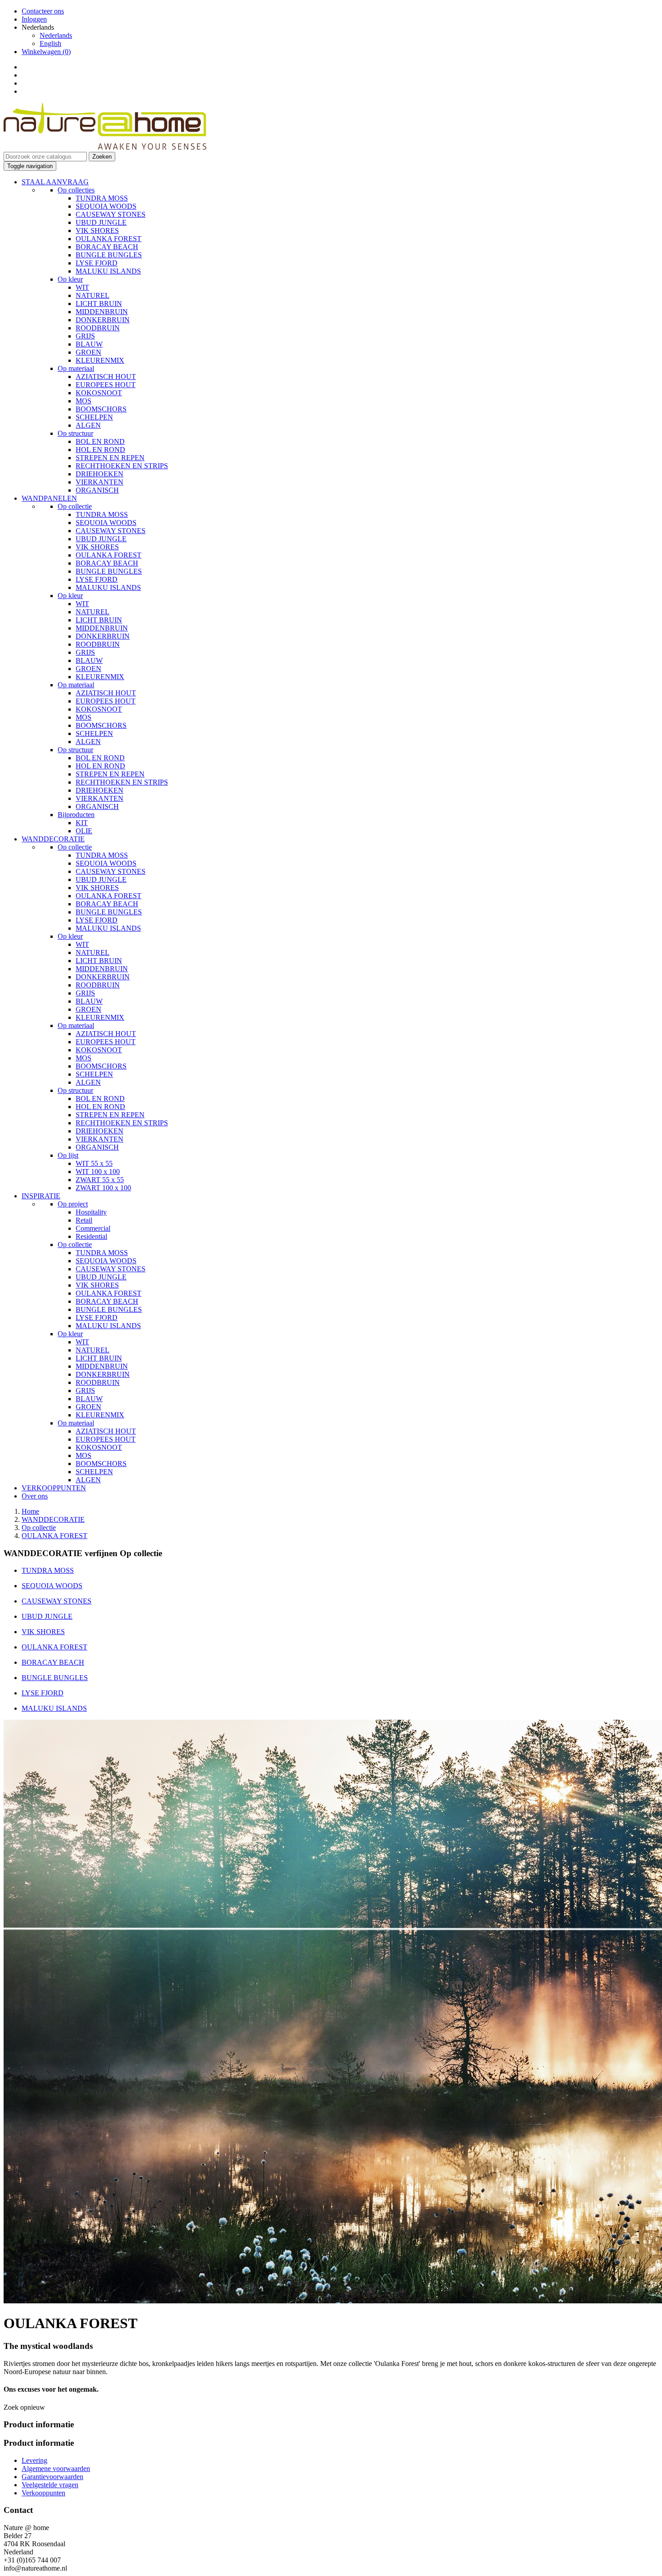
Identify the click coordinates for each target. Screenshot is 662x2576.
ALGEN (88, 425)
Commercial (93, 1228)
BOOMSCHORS (101, 409)
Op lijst (68, 1155)
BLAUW (89, 344)
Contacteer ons (43, 11)
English (50, 43)
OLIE (84, 831)
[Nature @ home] (105, 148)
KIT (82, 823)
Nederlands (56, 35)
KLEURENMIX (100, 360)
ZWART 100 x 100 (103, 1188)
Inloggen (34, 19)
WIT (82, 287)
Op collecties (76, 190)
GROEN (88, 352)
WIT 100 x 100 (98, 1172)
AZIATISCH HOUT (106, 377)
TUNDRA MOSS (102, 198)
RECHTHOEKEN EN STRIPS (122, 466)
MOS (84, 401)
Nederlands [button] (38, 27)
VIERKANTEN (100, 482)
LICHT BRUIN (99, 304)
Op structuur (75, 433)
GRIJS (85, 336)
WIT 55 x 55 (94, 1163)
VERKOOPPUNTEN (54, 1488)
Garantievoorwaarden (52, 2477)
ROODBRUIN (98, 328)
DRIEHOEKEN (100, 474)
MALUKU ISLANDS (108, 271)
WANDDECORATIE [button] (53, 839)
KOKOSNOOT (99, 393)
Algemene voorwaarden (56, 2469)
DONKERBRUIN (103, 320)
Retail (84, 1220)
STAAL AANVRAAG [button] (55, 182)
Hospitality (91, 1212)
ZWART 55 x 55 (100, 1180)
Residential (91, 1236)
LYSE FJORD (97, 263)
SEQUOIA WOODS (106, 206)
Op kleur (70, 279)
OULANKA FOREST (109, 239)
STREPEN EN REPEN (110, 458)
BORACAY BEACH (107, 247)
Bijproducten (76, 815)
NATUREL (93, 295)
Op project (73, 1204)
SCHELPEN (94, 417)
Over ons (35, 1496)
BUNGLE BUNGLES (109, 255)
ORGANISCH (97, 490)
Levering (34, 2460)
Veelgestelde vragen (50, 2485)
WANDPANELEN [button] (49, 498)
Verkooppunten (43, 2493)
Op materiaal (76, 368)
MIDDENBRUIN (102, 312)
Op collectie (75, 506)
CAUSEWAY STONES (111, 214)
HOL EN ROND (100, 450)
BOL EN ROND (100, 441)
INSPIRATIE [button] (41, 1196)
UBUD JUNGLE (101, 222)
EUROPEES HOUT (106, 385)
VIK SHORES (97, 231)
